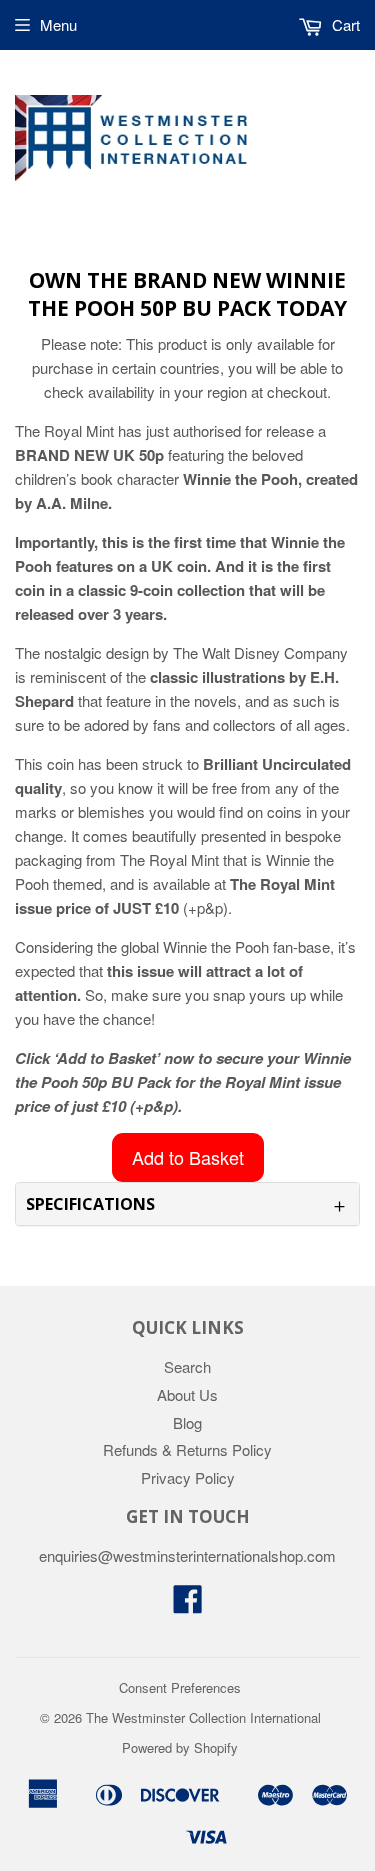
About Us (187, 1394)
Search (187, 1366)
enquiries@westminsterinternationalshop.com (187, 1555)
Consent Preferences (180, 1687)
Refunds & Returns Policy (187, 1449)
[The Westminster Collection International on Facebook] (188, 1604)
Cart (344, 24)
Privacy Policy (188, 1477)
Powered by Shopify (180, 1747)
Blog (187, 1422)
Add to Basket (188, 1157)
